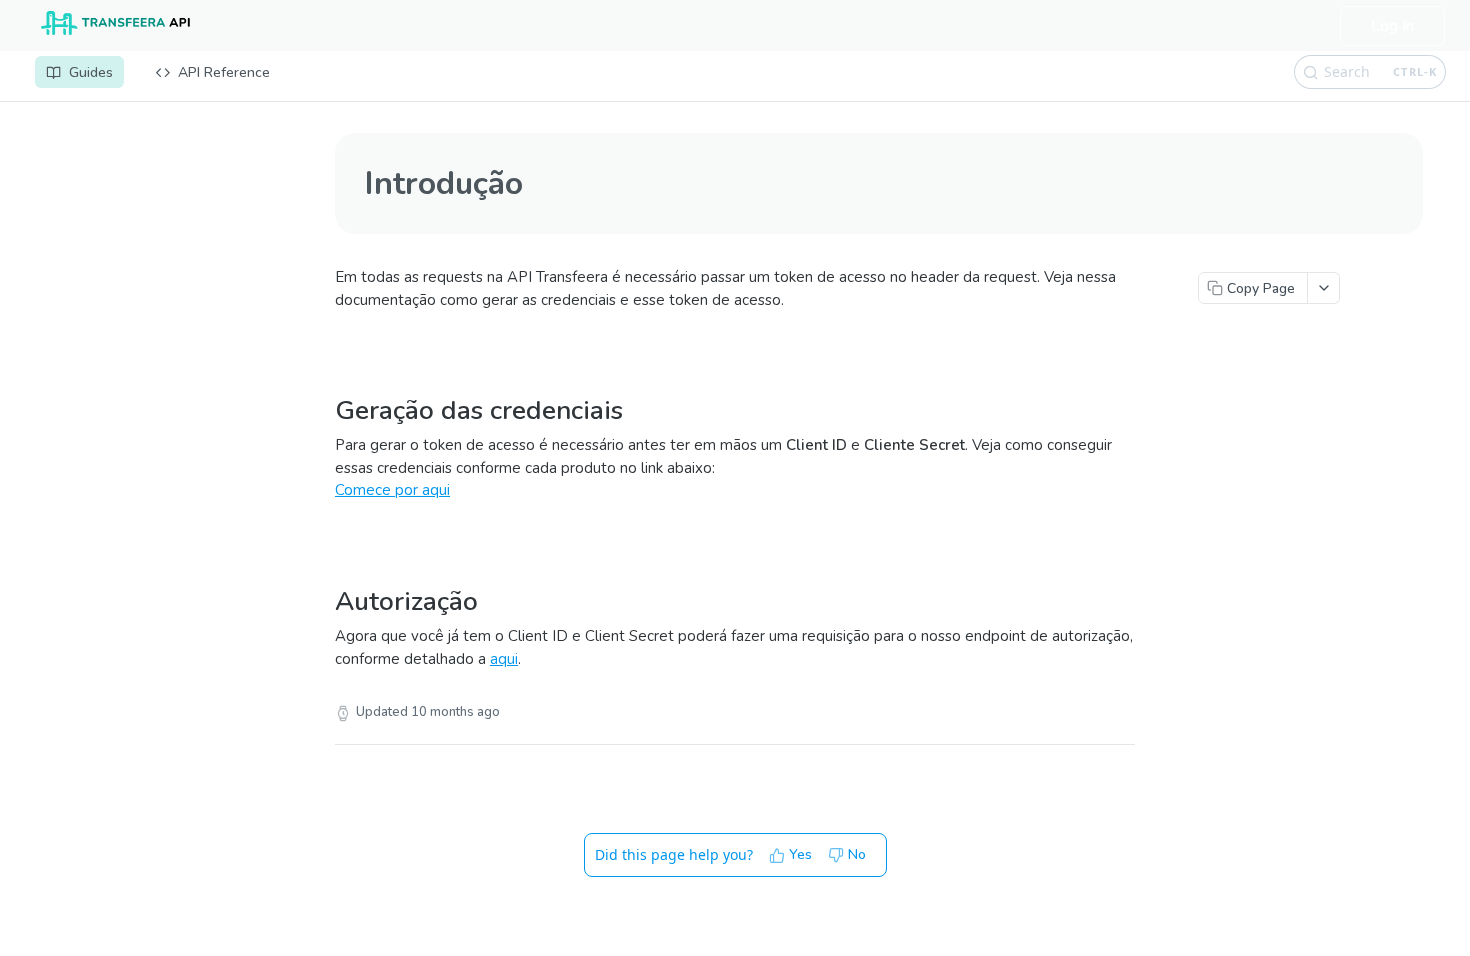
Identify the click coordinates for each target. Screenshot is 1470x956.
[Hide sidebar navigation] (299, 525)
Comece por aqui (392, 490)
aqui (504, 659)
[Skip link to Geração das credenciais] (327, 385)
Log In (1392, 26)
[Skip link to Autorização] (327, 576)
